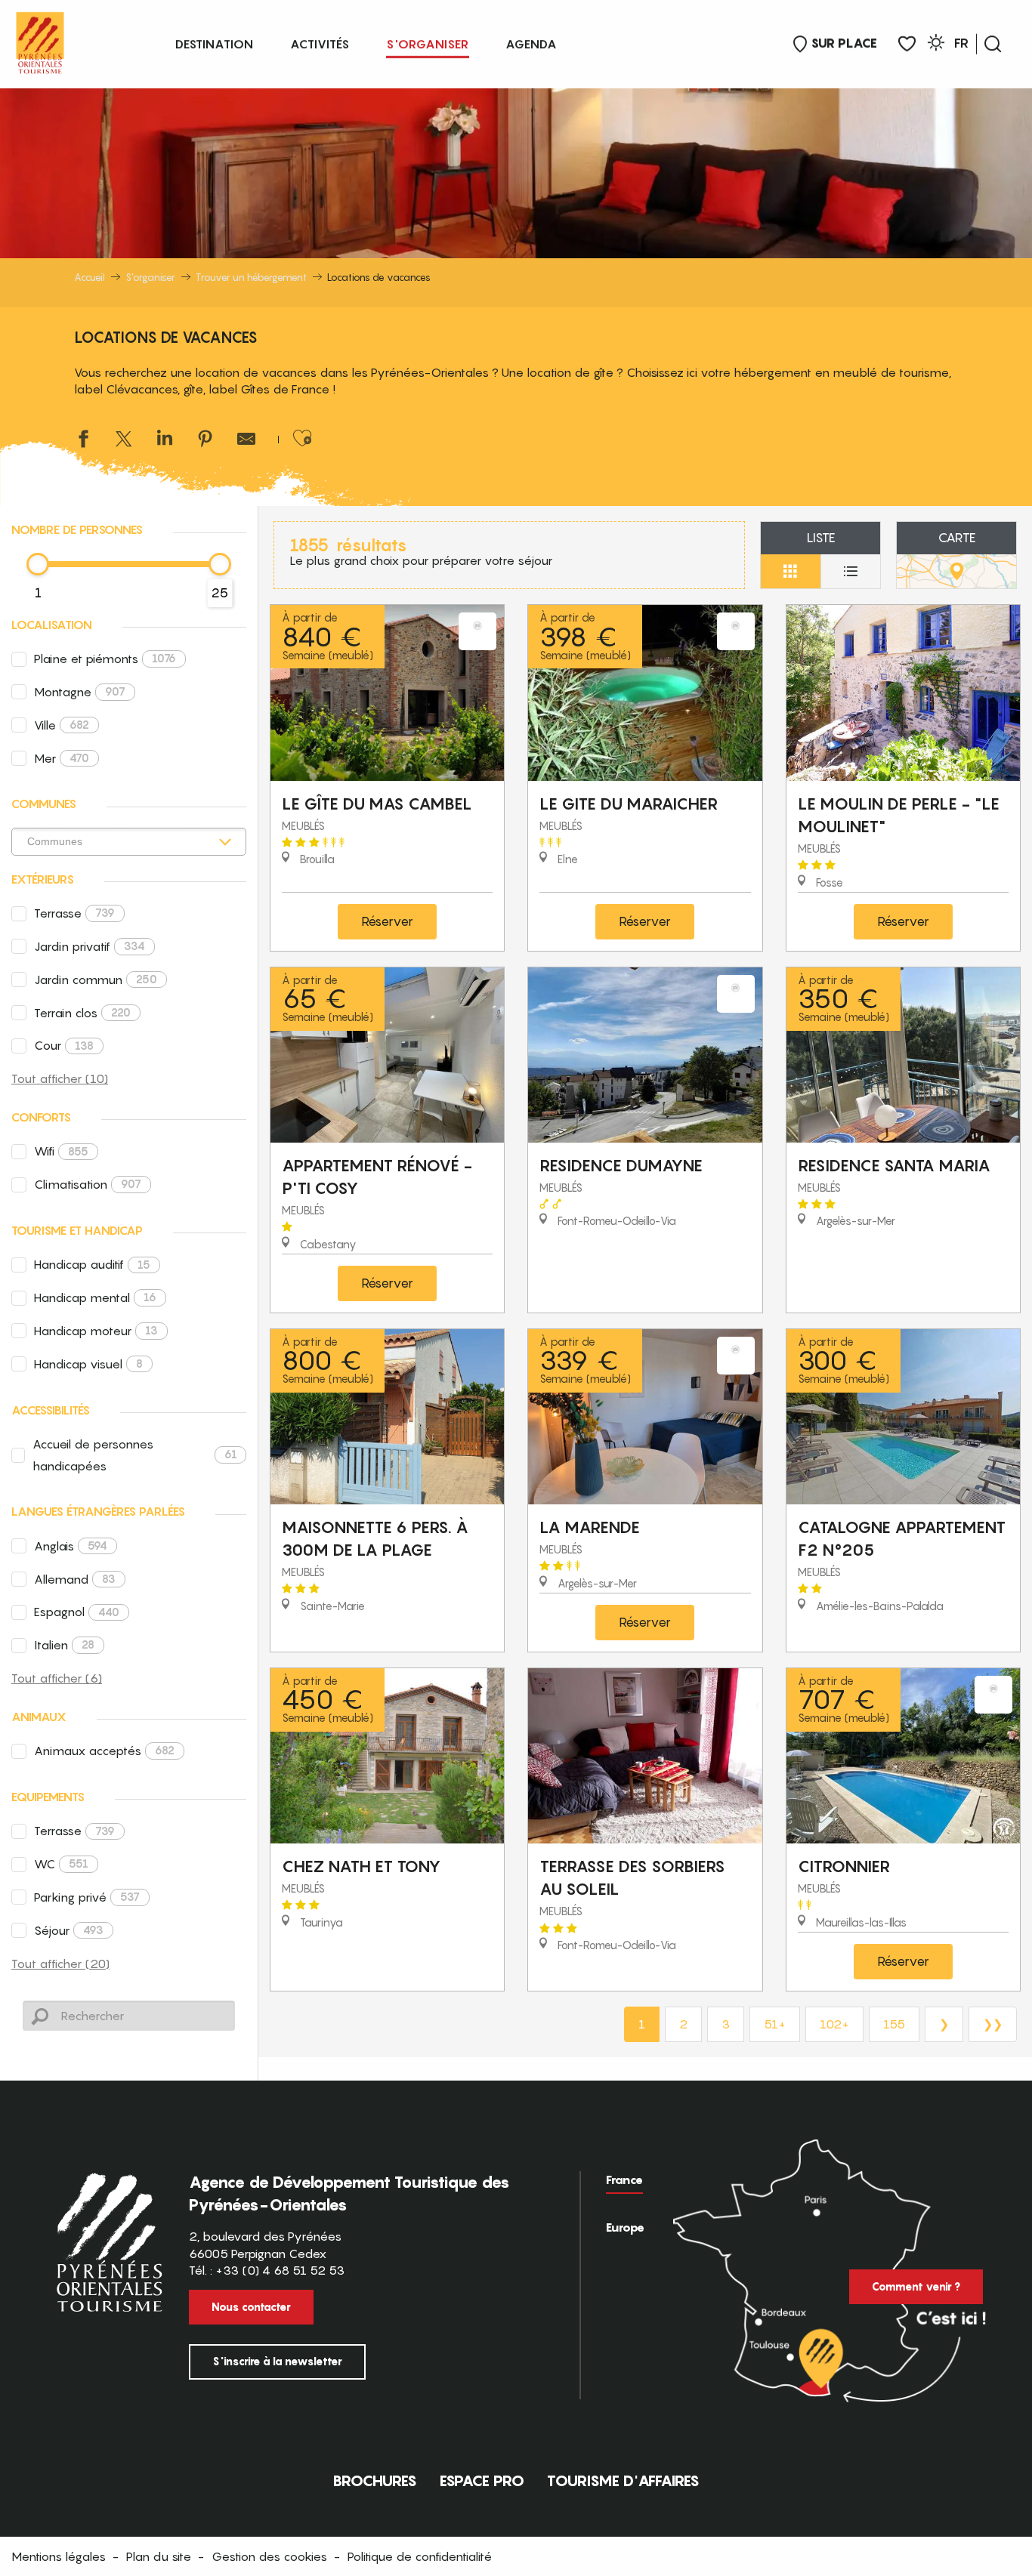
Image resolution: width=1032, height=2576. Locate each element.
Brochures (375, 2481)
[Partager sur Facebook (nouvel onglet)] (83, 441)
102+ (834, 2024)
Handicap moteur (96, 1331)
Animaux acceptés (104, 1751)
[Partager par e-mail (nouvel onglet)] (246, 441)
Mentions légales (59, 2556)
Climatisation (88, 1184)
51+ (775, 2024)
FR (961, 43)
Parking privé (87, 1897)
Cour (64, 1045)
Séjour (69, 1930)
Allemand (75, 1579)
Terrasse (74, 913)
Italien (64, 1645)
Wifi (61, 1151)
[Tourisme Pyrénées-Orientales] (40, 40)
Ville (62, 725)
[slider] (38, 564)
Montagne (80, 692)
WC (61, 1864)
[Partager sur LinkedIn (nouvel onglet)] (165, 441)
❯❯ (993, 2024)
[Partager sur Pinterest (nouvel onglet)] (205, 441)
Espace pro (482, 2481)
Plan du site (159, 2556)
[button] (993, 44)
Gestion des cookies (269, 2556)
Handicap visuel (88, 1364)
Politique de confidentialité (420, 2556)
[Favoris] (907, 44)
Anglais (71, 1546)
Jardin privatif (90, 946)
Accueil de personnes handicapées (135, 1455)
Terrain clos (82, 1013)
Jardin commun (96, 979)
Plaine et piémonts (105, 659)
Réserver (387, 921)
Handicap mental (95, 1297)
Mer (62, 758)
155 (894, 2024)
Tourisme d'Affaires (623, 2481)
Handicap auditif (92, 1264)
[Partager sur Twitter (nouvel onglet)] (124, 441)
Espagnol (77, 1612)
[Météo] (936, 45)
